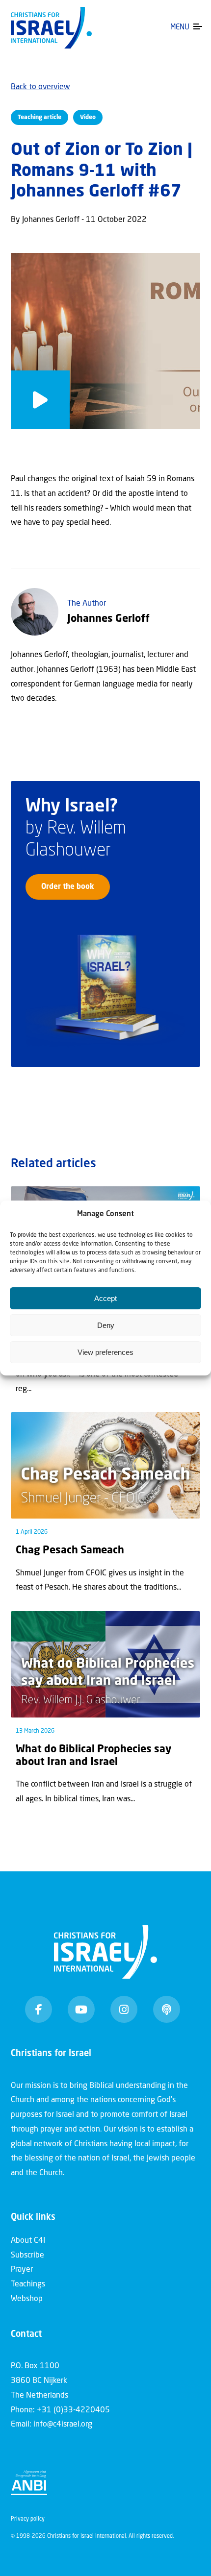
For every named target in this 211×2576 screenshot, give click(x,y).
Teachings (28, 2284)
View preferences (105, 1352)
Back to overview (40, 87)
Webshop (27, 2299)
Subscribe (27, 2256)
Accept (105, 1298)
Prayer (22, 2270)
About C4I (28, 2241)
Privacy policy (28, 2519)
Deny (106, 1325)
